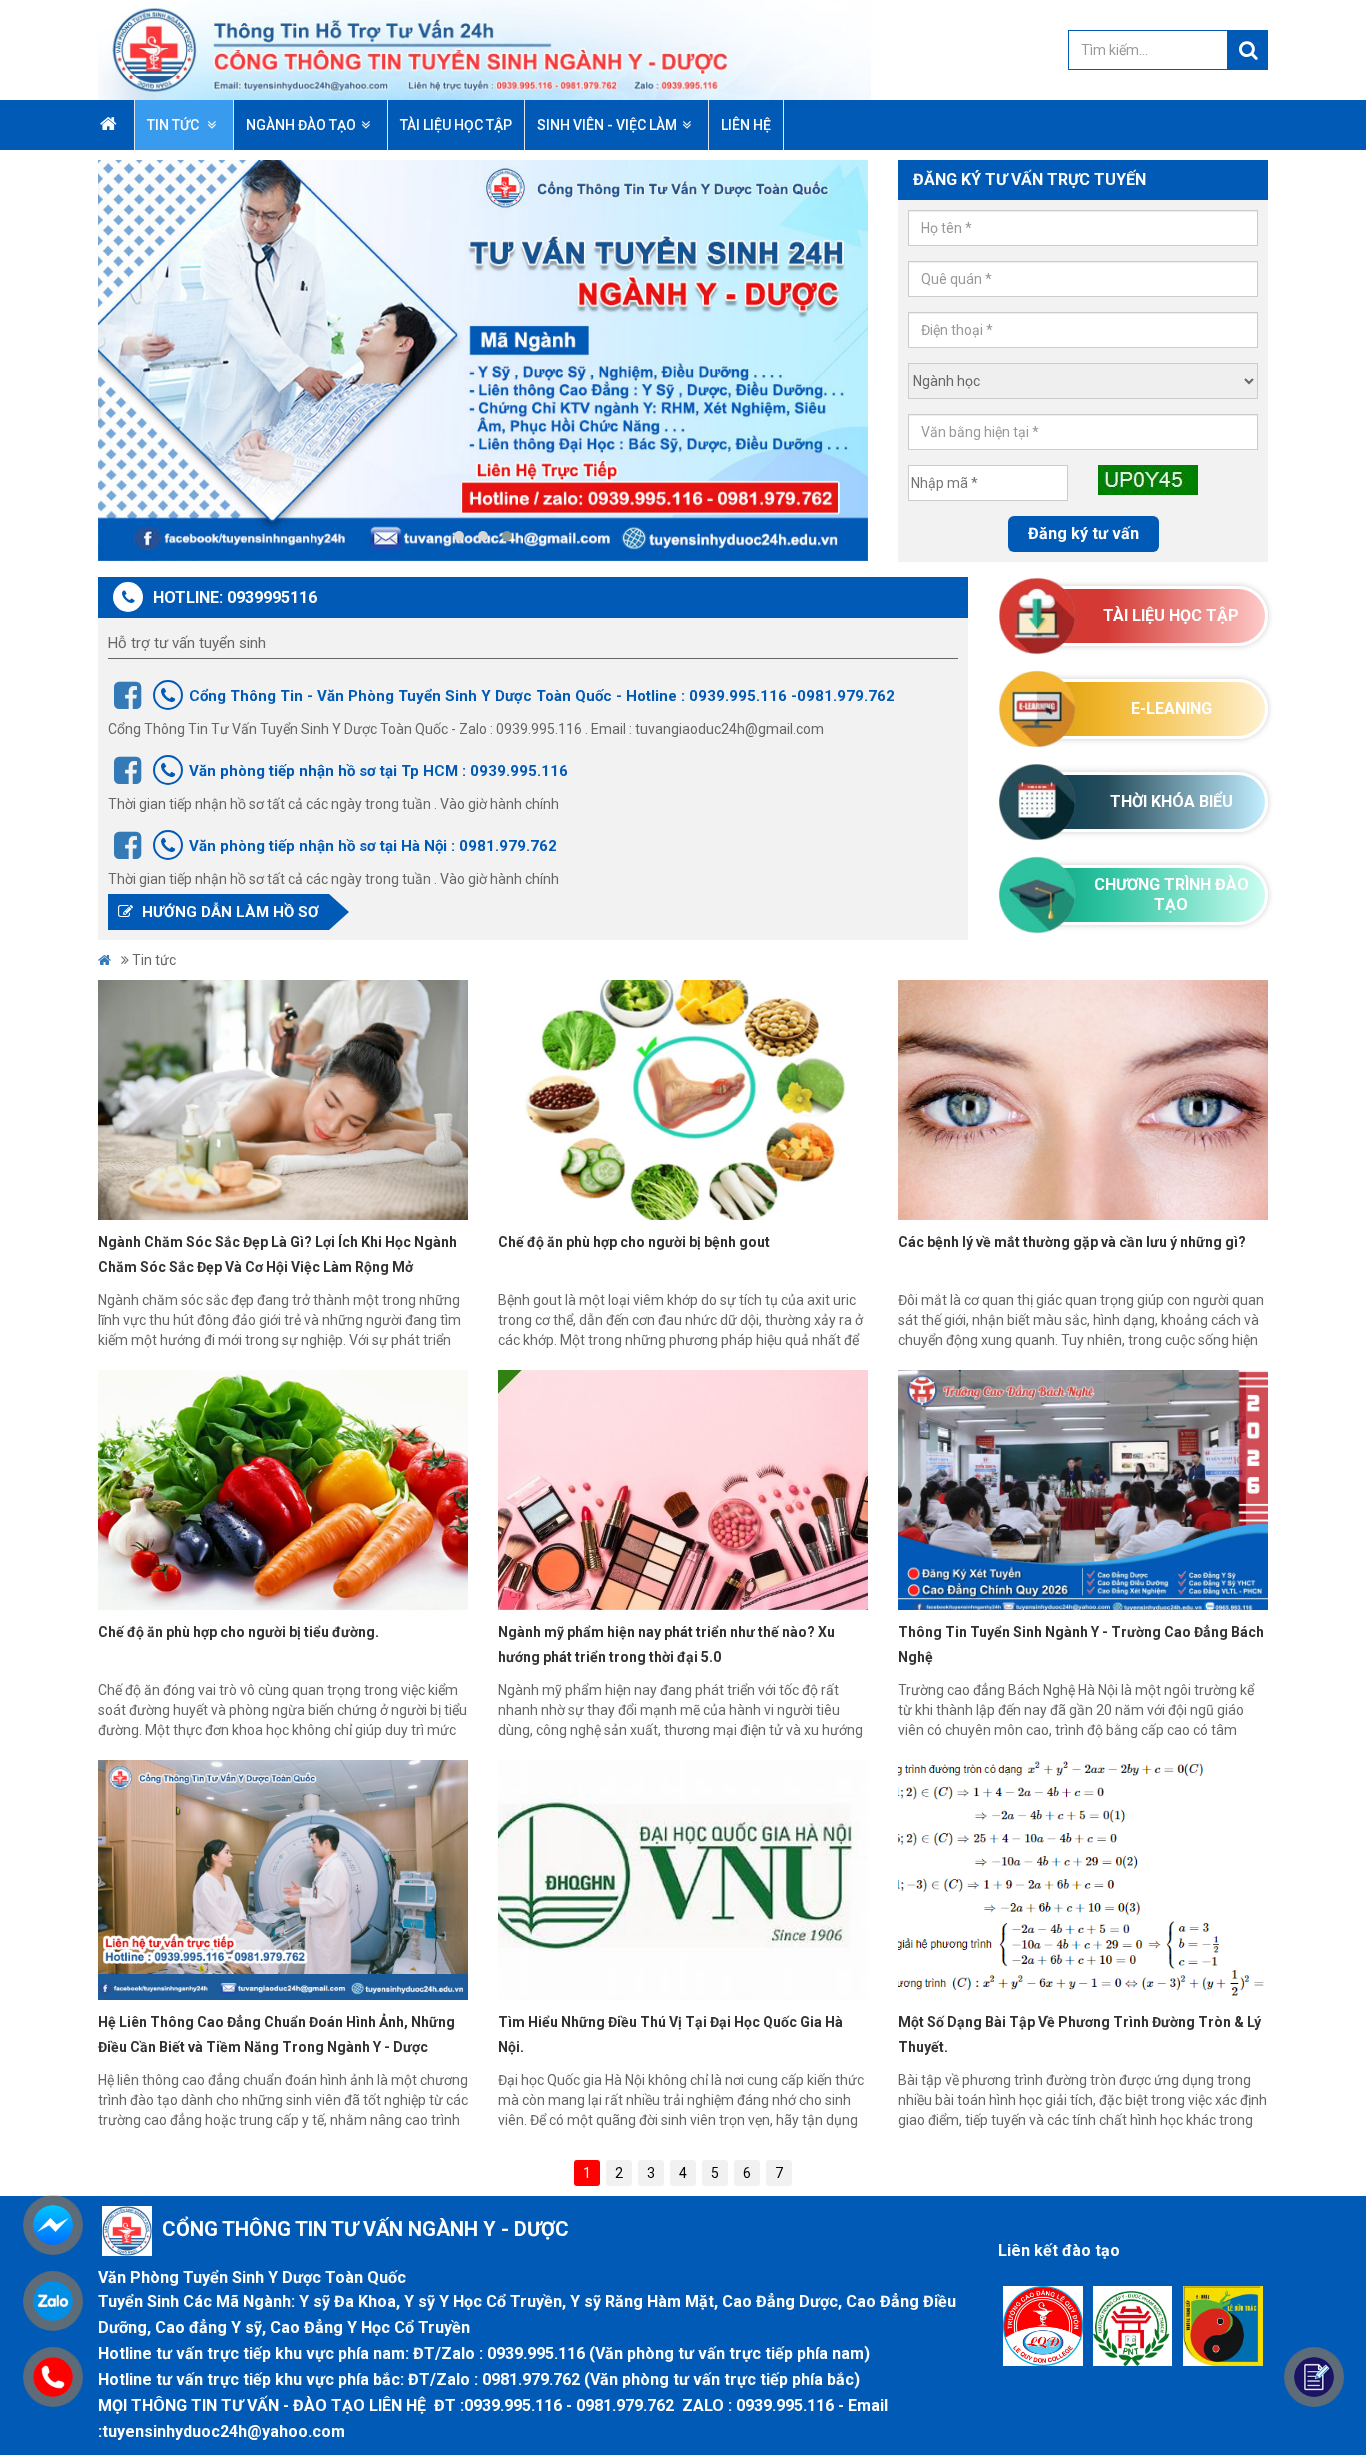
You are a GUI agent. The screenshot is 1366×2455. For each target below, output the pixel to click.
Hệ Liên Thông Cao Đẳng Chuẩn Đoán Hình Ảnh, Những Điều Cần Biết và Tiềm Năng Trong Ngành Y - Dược (276, 2034)
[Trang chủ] (484, 49)
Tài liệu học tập (1171, 615)
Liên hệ (746, 125)
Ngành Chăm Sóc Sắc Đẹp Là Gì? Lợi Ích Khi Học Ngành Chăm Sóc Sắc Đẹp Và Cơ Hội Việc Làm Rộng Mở (277, 1254)
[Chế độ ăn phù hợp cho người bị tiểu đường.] (283, 1490)
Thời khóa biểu (1171, 801)
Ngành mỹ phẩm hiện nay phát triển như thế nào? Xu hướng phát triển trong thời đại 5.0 (666, 1644)
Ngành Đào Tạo (301, 125)
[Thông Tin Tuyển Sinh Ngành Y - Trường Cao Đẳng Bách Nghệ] (1083, 1490)
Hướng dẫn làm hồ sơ (228, 912)
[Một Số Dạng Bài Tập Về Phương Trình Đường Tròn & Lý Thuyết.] (1083, 1880)
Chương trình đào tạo (1171, 894)
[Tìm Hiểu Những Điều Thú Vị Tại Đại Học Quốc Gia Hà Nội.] (683, 1880)
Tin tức (174, 125)
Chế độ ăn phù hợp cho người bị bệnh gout (634, 1242)
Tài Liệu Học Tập (456, 125)
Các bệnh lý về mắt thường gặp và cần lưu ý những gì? (1072, 1242)
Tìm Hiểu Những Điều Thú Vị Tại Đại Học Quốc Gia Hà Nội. (670, 2034)
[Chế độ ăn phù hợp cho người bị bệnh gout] (683, 1100)
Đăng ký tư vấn (1083, 533)
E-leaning (1171, 708)
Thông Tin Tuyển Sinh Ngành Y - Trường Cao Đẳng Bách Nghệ (1081, 1644)
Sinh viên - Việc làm (607, 125)
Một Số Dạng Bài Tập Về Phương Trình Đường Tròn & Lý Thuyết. (1079, 2034)
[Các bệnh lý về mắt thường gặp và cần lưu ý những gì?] (1083, 1100)
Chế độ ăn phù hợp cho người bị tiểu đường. (238, 1632)
